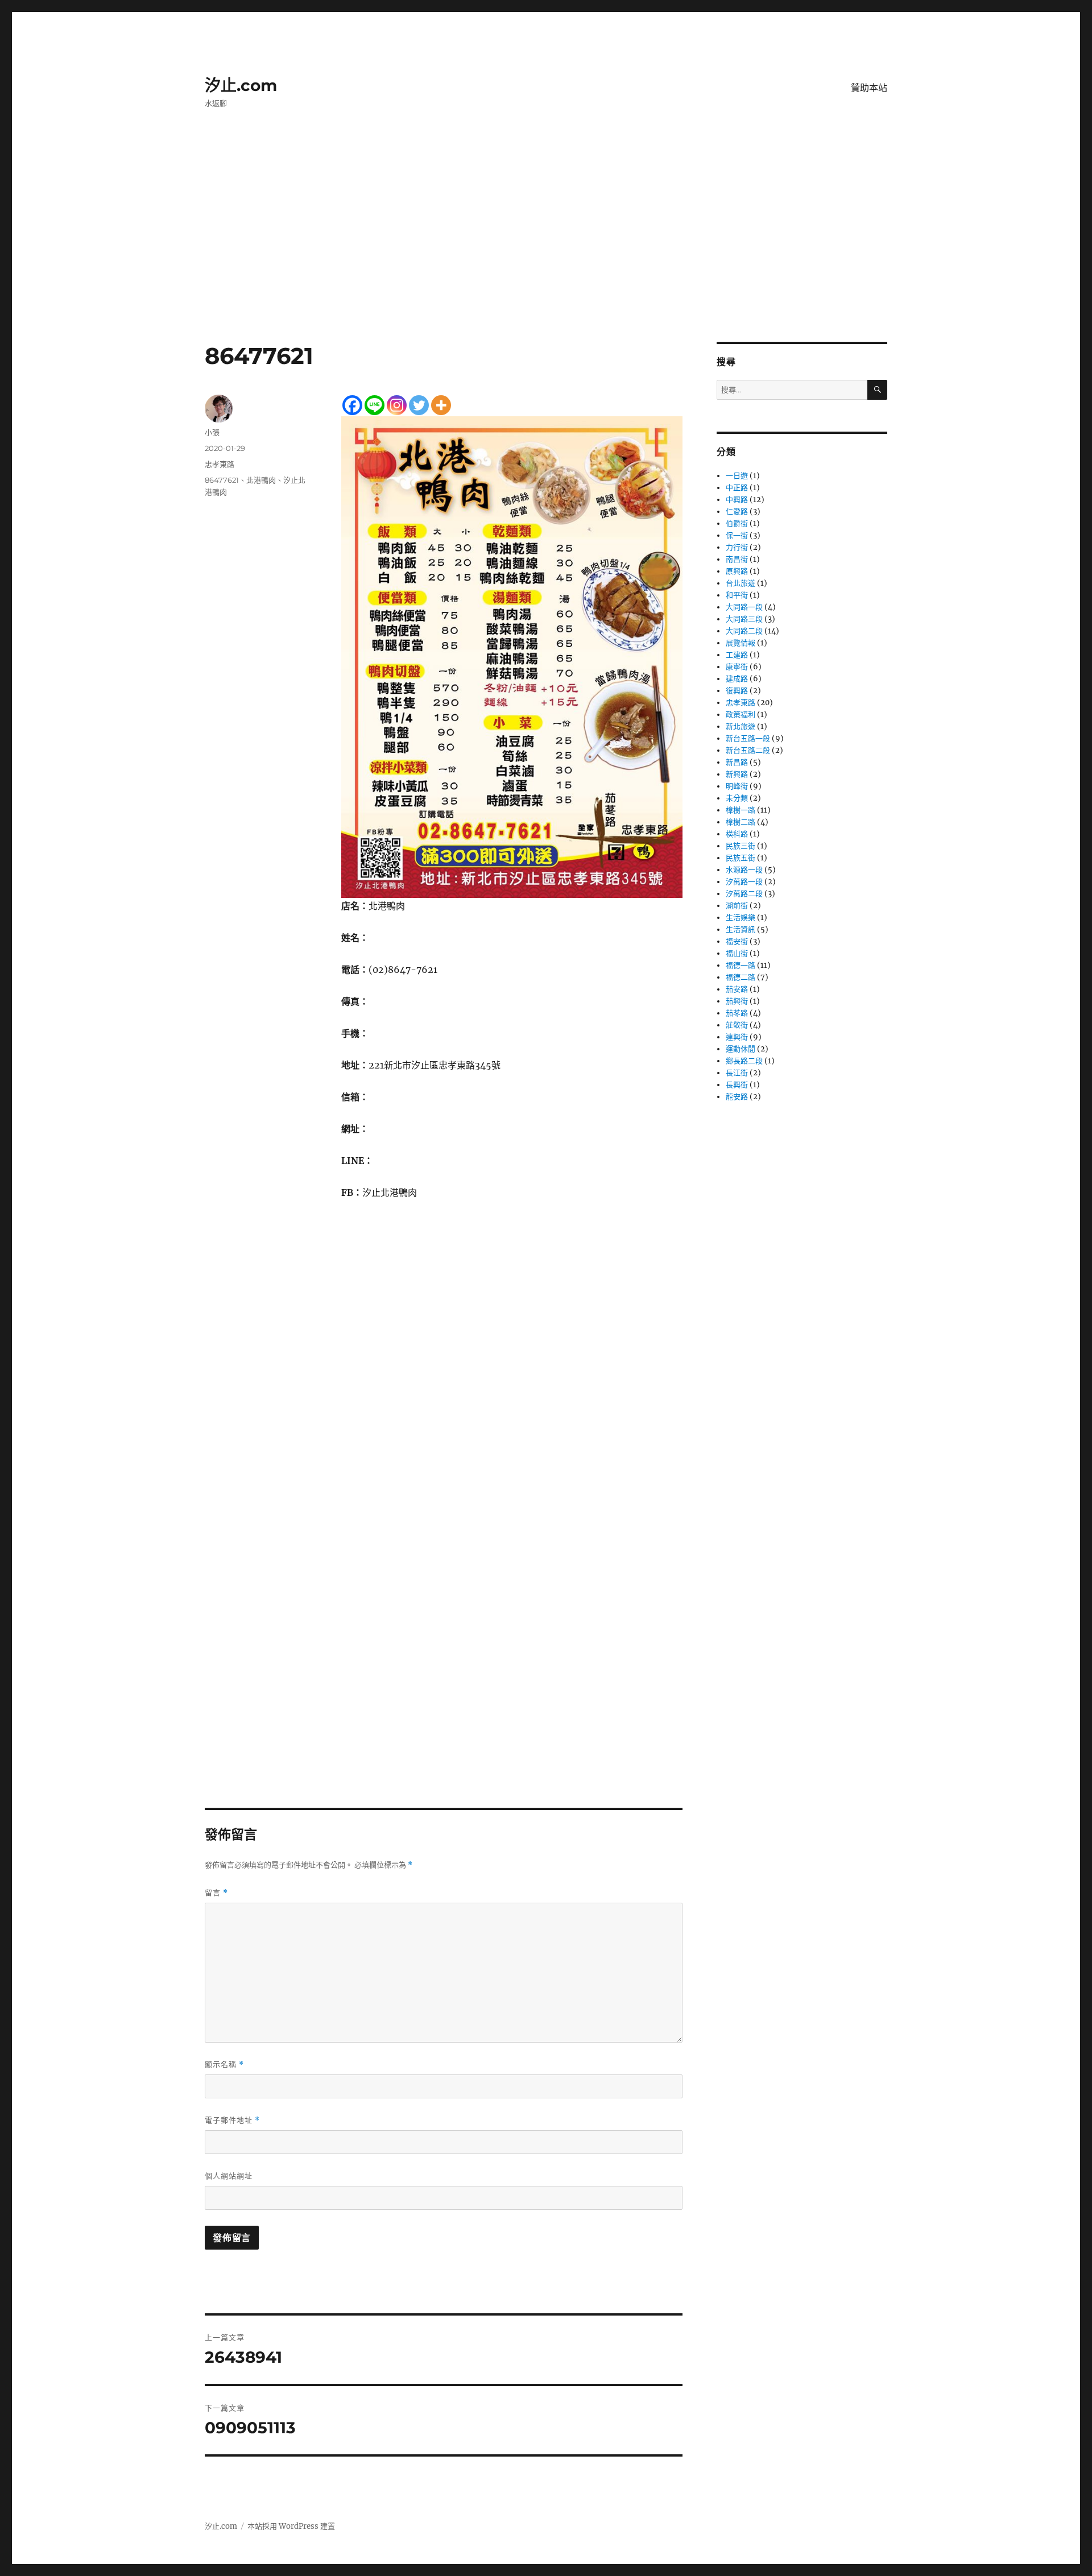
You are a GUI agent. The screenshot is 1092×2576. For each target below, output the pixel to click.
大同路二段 (744, 631)
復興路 (737, 691)
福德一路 (741, 965)
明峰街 (737, 786)
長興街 (737, 1085)
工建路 (737, 655)
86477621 (222, 480)
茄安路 (737, 989)
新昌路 (737, 762)
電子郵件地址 (232, 2120)
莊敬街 (737, 1025)
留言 (216, 1893)
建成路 (737, 679)
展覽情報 (741, 643)
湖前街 (737, 906)
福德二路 (741, 977)
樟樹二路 (741, 822)
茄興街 (737, 1001)
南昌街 (737, 559)
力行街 (737, 547)
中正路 (737, 488)
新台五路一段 (748, 738)
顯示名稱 (224, 2064)
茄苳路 (737, 1013)
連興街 (737, 1037)
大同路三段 (744, 619)
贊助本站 (869, 88)
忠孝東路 (220, 464)
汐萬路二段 (744, 894)
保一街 (737, 535)
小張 (212, 432)
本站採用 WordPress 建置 (291, 2526)
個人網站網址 (229, 2176)
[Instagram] (397, 405)
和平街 (737, 595)
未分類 (737, 798)
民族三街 (741, 846)
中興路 (737, 500)
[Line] (375, 405)
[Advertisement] (546, 258)
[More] (441, 405)
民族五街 (741, 858)
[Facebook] (352, 405)
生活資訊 (741, 929)
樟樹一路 (741, 810)
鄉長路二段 (744, 1061)
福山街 (737, 953)
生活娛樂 (741, 918)
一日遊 (737, 476)
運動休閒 (741, 1049)
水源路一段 (744, 870)
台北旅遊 (741, 583)
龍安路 (737, 1097)
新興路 (737, 774)
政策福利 (741, 715)
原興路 (737, 571)
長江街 (737, 1073)
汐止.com (241, 85)
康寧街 (737, 667)
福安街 (737, 941)
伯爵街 (737, 523)
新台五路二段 (748, 750)
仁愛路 (737, 512)
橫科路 (737, 834)
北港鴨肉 (261, 480)
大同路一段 (744, 607)
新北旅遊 (741, 726)
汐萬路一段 (744, 882)
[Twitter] (419, 405)
